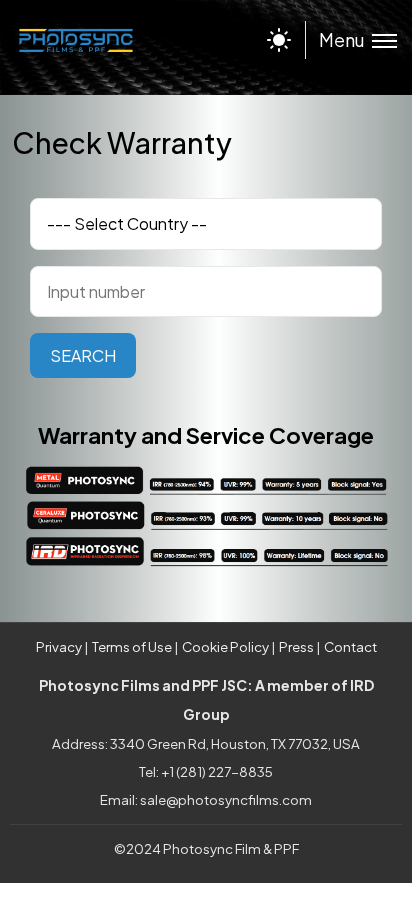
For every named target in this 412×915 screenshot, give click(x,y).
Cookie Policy (225, 646)
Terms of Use (132, 646)
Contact (350, 646)
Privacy (59, 646)
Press (296, 646)
